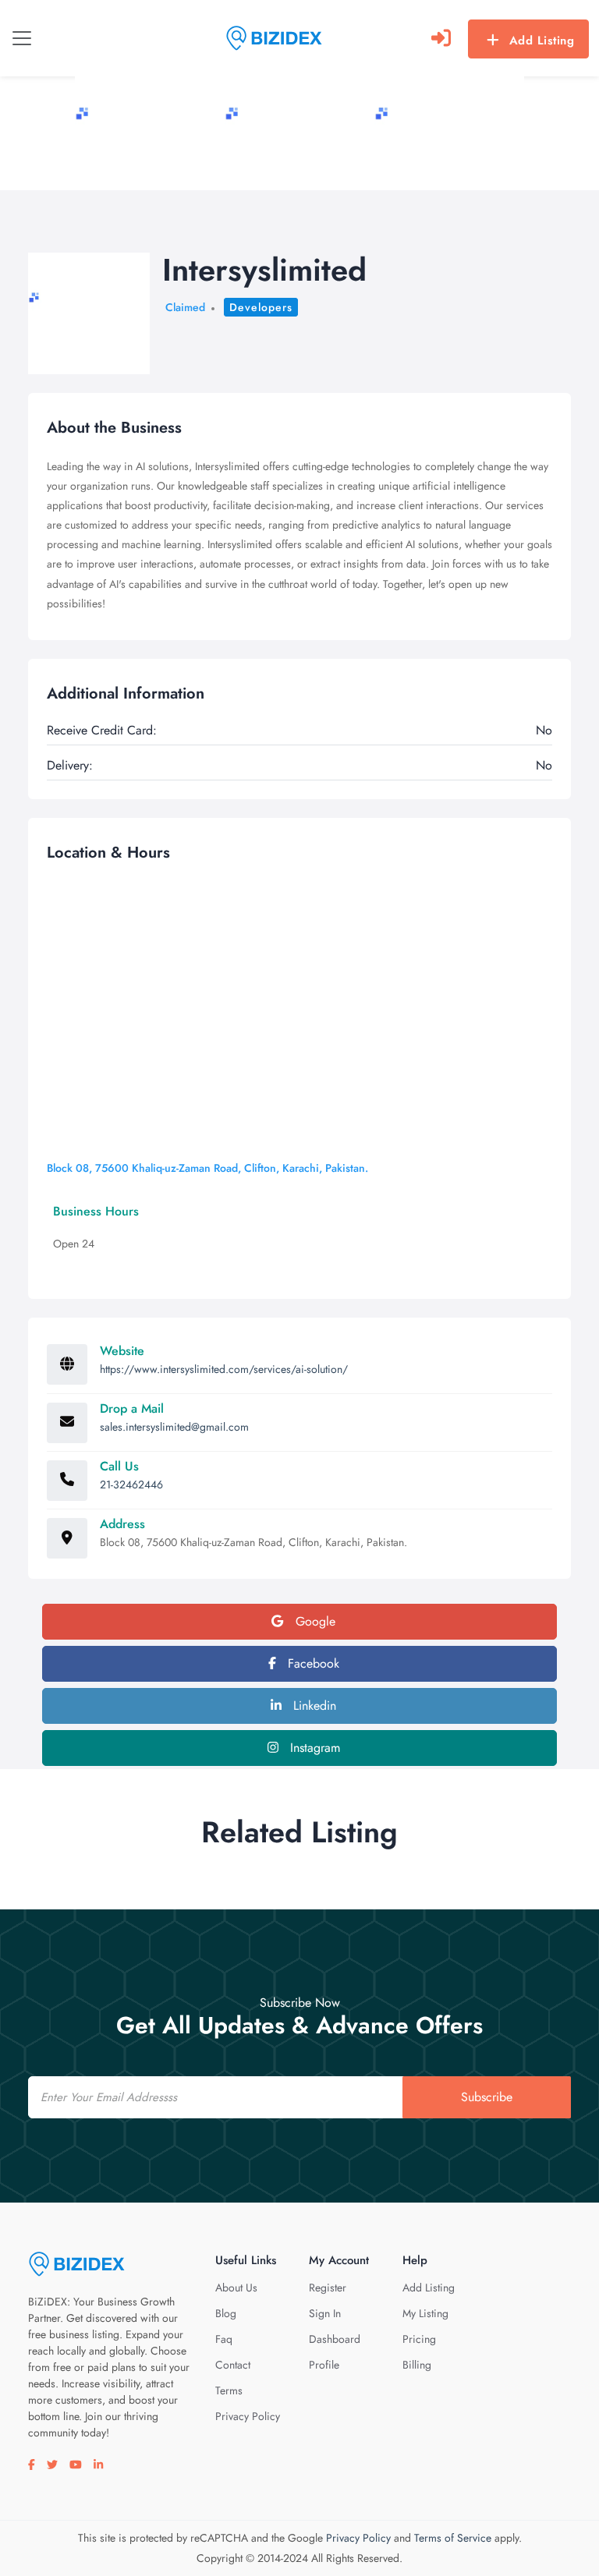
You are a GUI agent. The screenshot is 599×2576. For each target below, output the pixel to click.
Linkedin (313, 1706)
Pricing (419, 2339)
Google (314, 1621)
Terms (229, 2390)
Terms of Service (453, 2538)
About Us (236, 2288)
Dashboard (335, 2339)
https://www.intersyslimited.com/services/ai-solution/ (224, 1369)
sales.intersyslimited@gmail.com (174, 1427)
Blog (226, 2313)
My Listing (425, 2313)
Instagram (313, 1748)
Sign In (325, 2313)
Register (328, 2288)
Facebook (312, 1663)
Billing (417, 2365)
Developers (261, 307)
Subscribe (487, 2097)
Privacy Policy (248, 2416)
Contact (233, 2365)
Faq (224, 2339)
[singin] (441, 38)
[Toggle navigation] (22, 38)
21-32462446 (131, 1484)
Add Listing (542, 41)
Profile (324, 2365)
